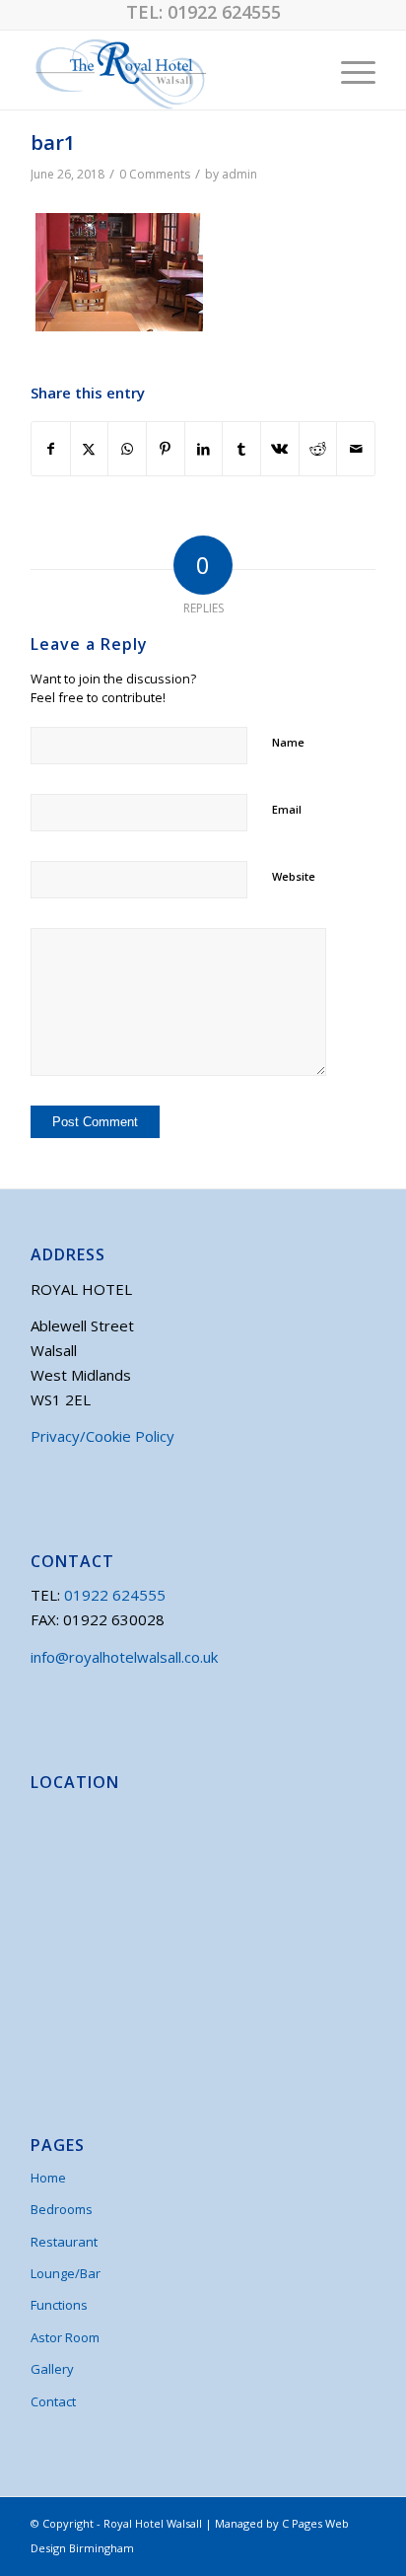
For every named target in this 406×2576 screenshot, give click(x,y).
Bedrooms (62, 2209)
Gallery (52, 2369)
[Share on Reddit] (318, 449)
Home (48, 2178)
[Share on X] (90, 449)
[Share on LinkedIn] (204, 449)
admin (239, 174)
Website (294, 876)
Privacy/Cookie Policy (102, 1436)
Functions (59, 2305)
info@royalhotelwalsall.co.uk (124, 1657)
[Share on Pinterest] (166, 449)
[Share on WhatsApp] (127, 449)
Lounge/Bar (66, 2273)
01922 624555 (224, 12)
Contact (53, 2401)
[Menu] (348, 70)
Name (288, 742)
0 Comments (155, 174)
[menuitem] (348, 70)
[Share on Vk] (280, 449)
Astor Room (65, 2337)
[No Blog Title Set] (169, 70)
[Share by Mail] (356, 449)
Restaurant (64, 2242)
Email (287, 809)
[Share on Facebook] (51, 449)
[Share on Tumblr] (241, 449)
